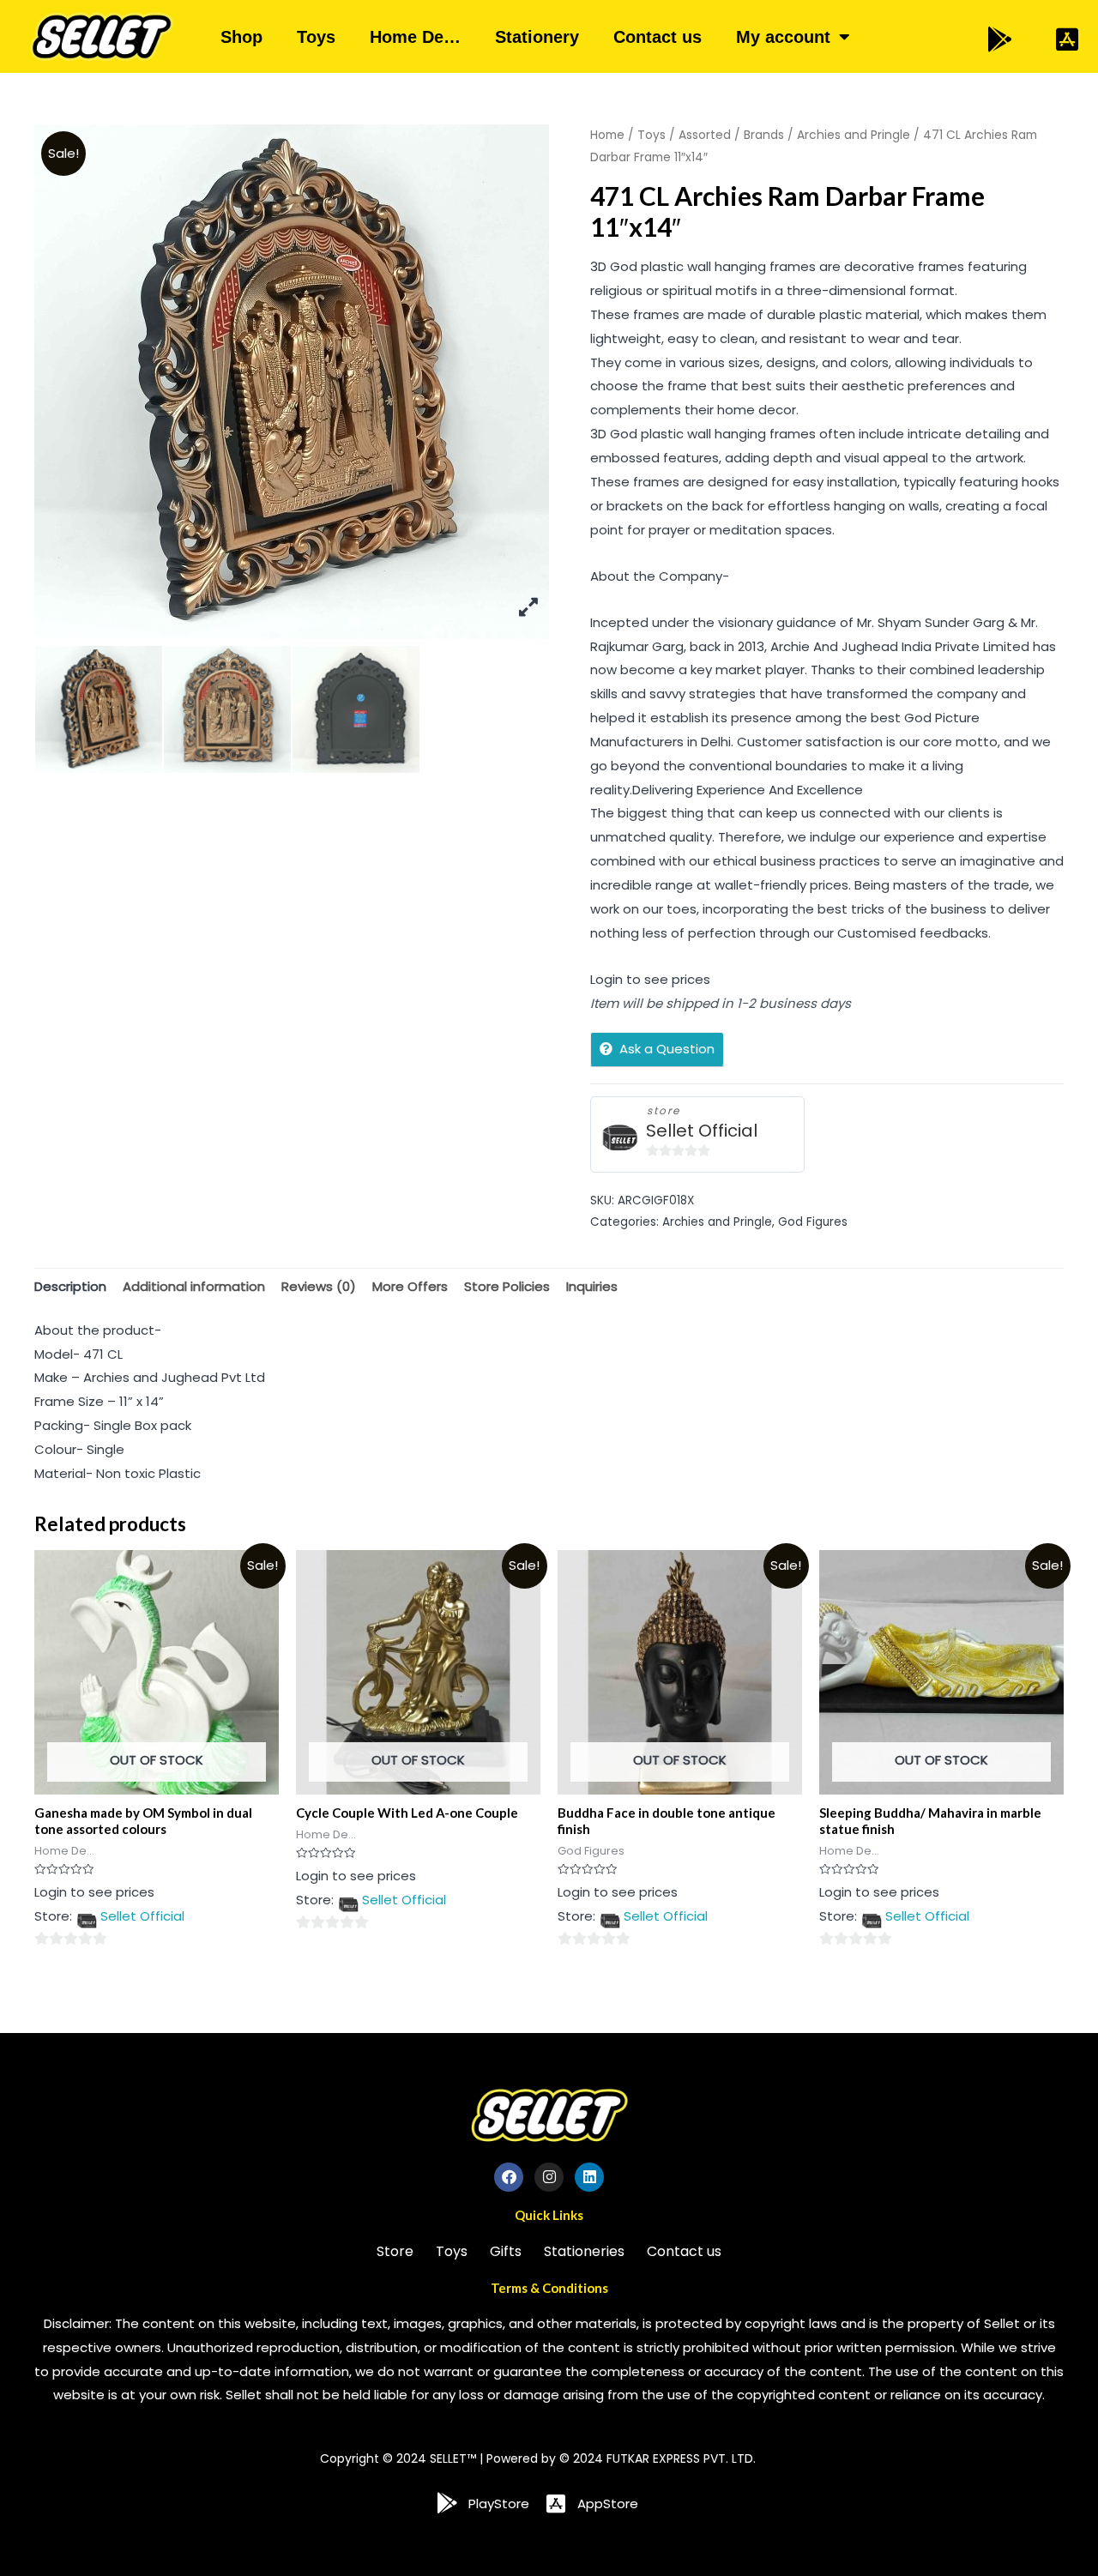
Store (395, 2251)
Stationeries (584, 2251)
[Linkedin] (589, 2177)
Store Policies (507, 1286)
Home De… (415, 37)
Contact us (658, 37)
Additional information (194, 1286)
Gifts (506, 2251)
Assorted (705, 135)
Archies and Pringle (854, 135)
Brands (764, 135)
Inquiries (592, 1286)
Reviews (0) (319, 1286)
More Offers (410, 1286)
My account (783, 37)
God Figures (813, 1222)
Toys (316, 37)
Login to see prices (650, 979)
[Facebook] (509, 2177)
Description (70, 1286)
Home (607, 135)
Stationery (537, 37)
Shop (241, 37)
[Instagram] (549, 2177)
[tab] (70, 1287)
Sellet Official (702, 1131)
